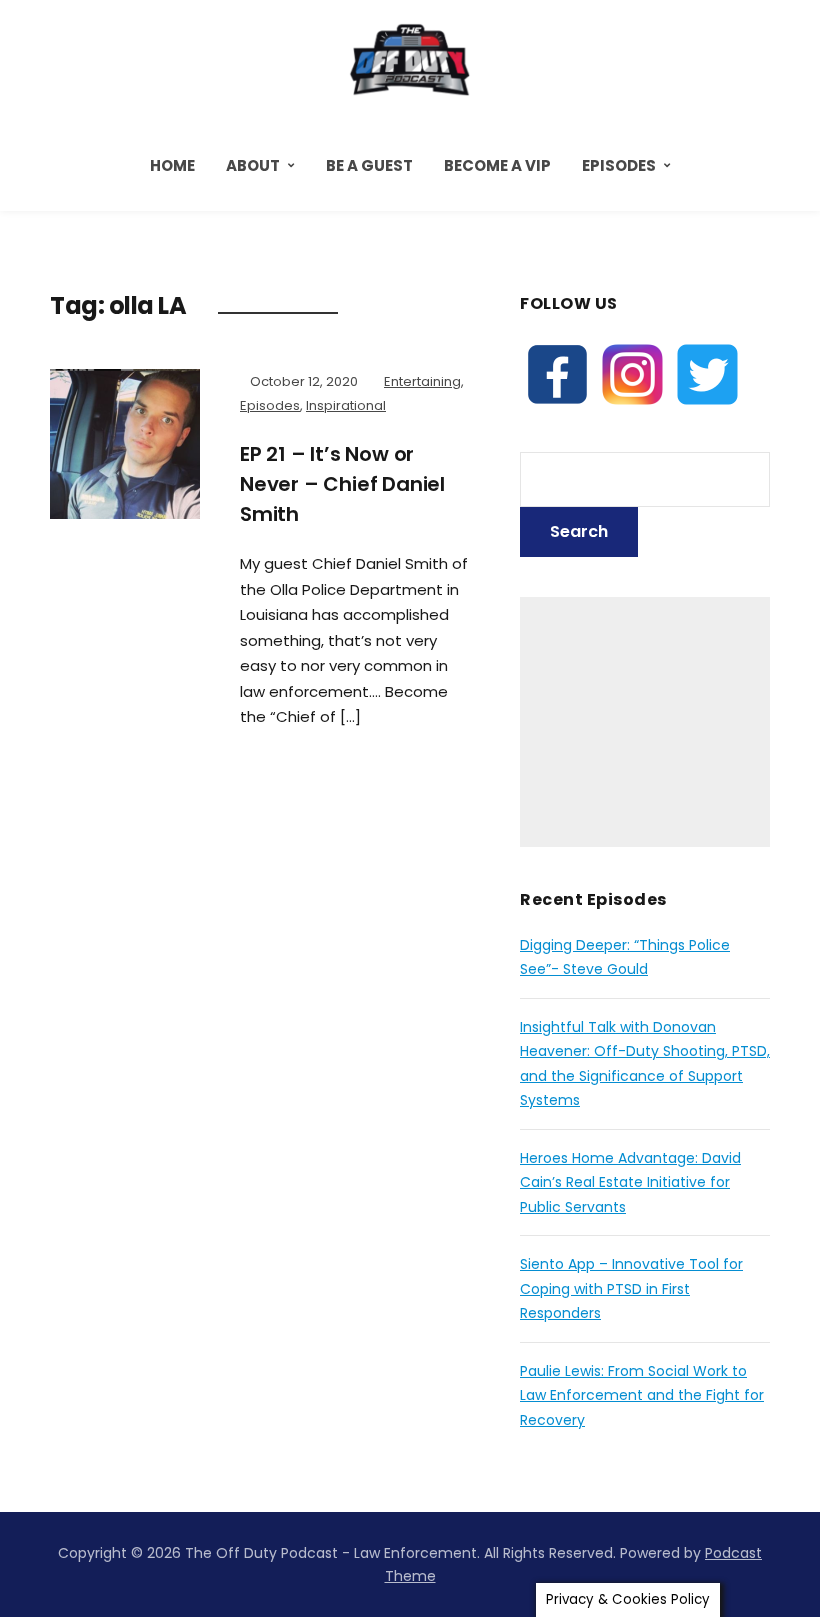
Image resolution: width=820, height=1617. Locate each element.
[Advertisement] (645, 722)
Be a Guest (369, 165)
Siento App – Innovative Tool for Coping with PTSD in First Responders (631, 1288)
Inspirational (346, 405)
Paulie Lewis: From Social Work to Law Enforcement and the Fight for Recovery (642, 1395)
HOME (172, 165)
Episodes (619, 165)
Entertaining (422, 381)
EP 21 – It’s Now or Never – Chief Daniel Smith (342, 484)
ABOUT (253, 165)
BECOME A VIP (497, 165)
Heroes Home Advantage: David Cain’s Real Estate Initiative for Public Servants (630, 1182)
